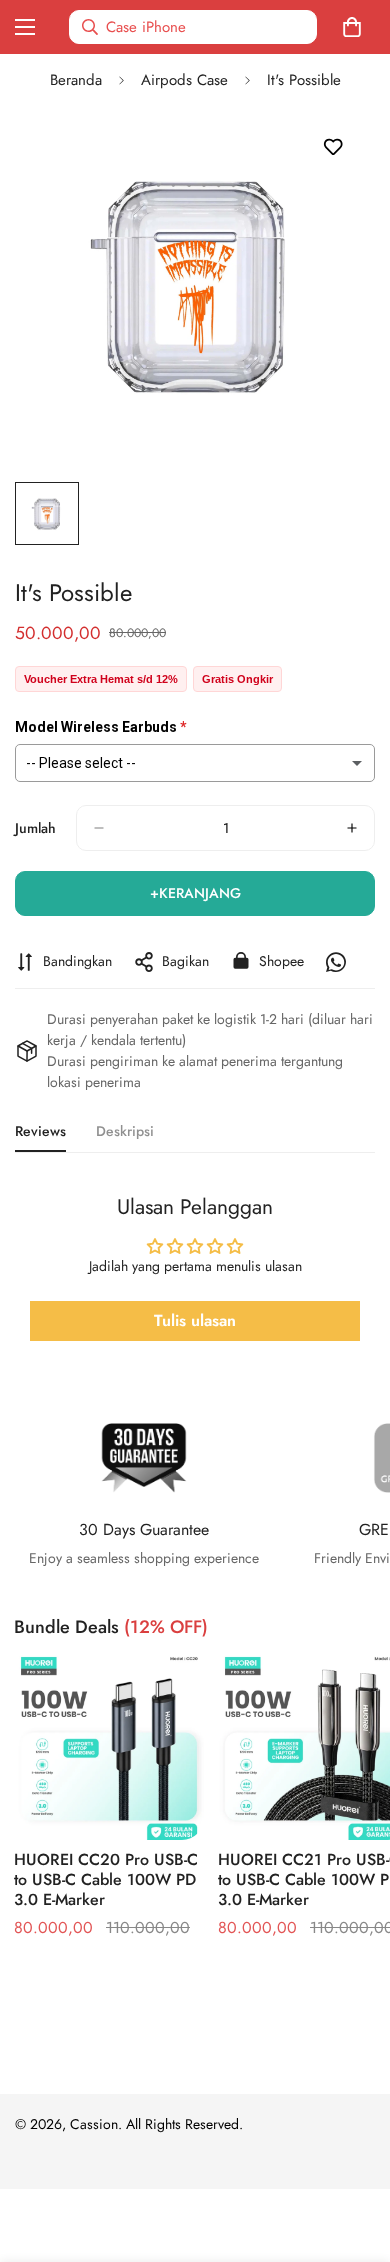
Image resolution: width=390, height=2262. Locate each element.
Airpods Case (184, 80)
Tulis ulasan (195, 1320)
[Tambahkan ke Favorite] (332, 147)
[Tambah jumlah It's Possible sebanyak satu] (352, 828)
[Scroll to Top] (354, 2156)
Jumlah (35, 828)
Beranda (76, 80)
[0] (356, 27)
